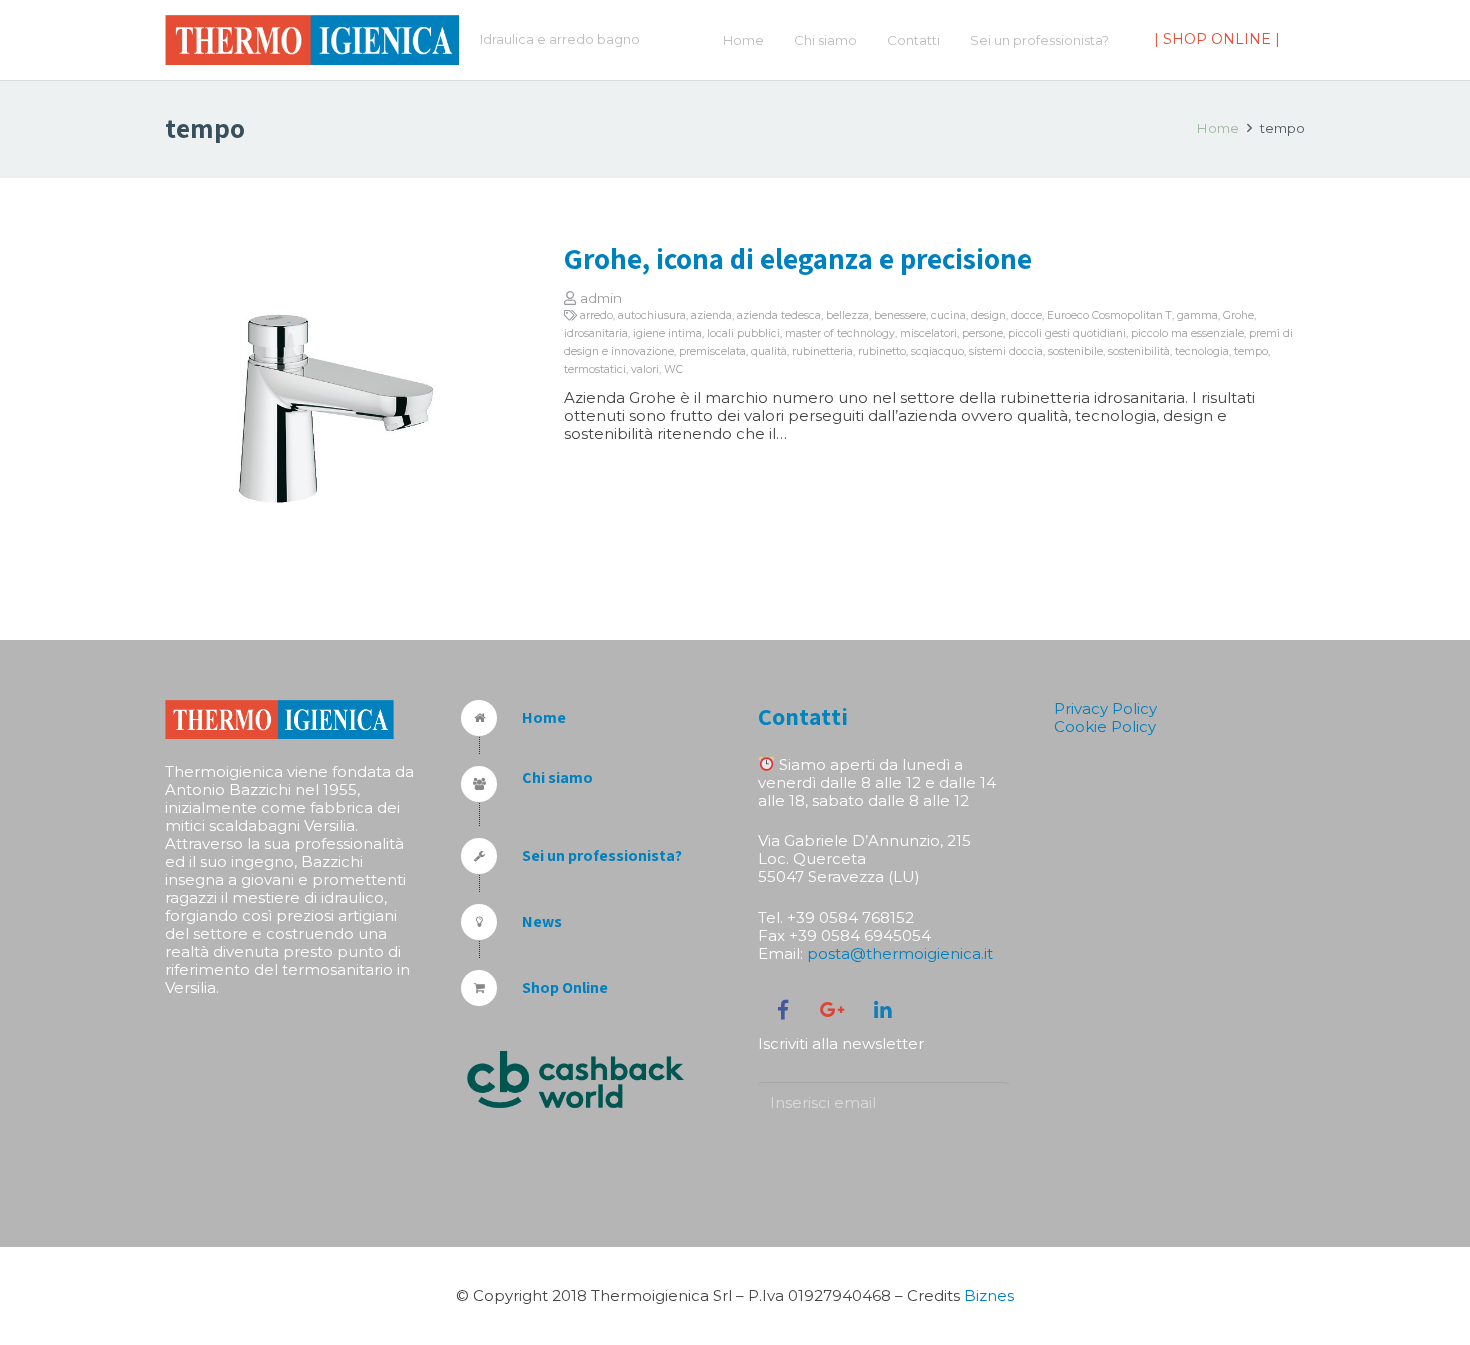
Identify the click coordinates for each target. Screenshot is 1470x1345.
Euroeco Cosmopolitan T (1109, 315)
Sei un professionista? (602, 855)
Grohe (1238, 315)
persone (982, 333)
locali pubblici (743, 333)
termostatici (595, 369)
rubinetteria (822, 351)
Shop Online (565, 987)
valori (645, 369)
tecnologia (1202, 351)
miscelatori (928, 333)
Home (1217, 128)
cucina (948, 315)
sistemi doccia (1006, 351)
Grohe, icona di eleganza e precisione (798, 258)
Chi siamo (557, 777)
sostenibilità (1139, 351)
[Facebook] (783, 1010)
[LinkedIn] (883, 1010)
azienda (711, 315)
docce (1026, 315)
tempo (1251, 351)
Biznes (989, 1295)
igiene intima (667, 333)
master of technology (840, 333)
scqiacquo (937, 351)
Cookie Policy (1105, 726)
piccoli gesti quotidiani (1067, 333)
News (542, 921)
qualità (769, 351)
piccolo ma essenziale (1187, 333)
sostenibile (1075, 351)
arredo (596, 315)
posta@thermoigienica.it (900, 953)
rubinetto (882, 351)
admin (601, 298)
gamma (1197, 315)
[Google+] (833, 1010)
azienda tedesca (779, 315)
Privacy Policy (1105, 708)
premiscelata (712, 351)
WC (673, 369)
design (988, 315)
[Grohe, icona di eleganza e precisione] (336, 409)
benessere (900, 315)
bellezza (847, 315)
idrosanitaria (596, 333)
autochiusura (652, 315)
